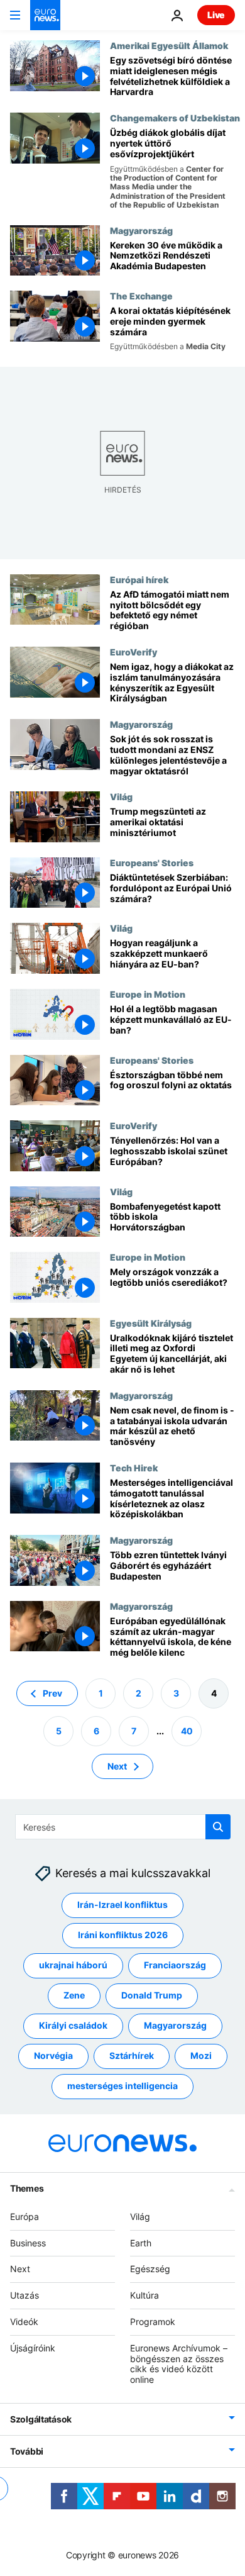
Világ (121, 796)
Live (216, 15)
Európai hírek (139, 579)
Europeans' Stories (152, 862)
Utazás (24, 2295)
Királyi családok (73, 2025)
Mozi (201, 2055)
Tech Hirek (134, 1468)
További (27, 2451)
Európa (24, 2216)
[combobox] (123, 1827)
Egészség (150, 2269)
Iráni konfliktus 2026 (123, 1935)
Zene (74, 1995)
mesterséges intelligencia (122, 2086)
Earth (141, 2243)
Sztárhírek (132, 2055)
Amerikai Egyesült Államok (169, 45)
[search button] (218, 1827)
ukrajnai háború (73, 1965)
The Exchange (141, 296)
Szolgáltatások (41, 2419)
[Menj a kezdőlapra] (45, 15)
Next (117, 1766)
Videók (24, 2322)
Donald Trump (152, 1995)
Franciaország (175, 1965)
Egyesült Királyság (151, 1323)
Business (28, 2243)
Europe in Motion (148, 994)
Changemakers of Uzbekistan (175, 118)
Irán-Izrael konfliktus (122, 1904)
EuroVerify (133, 652)
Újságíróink (33, 2348)
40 (187, 1731)
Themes (27, 2188)
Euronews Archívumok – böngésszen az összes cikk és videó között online (179, 2364)
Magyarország (141, 230)
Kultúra (144, 2295)
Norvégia (53, 2055)
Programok (153, 2322)
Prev (52, 1693)
